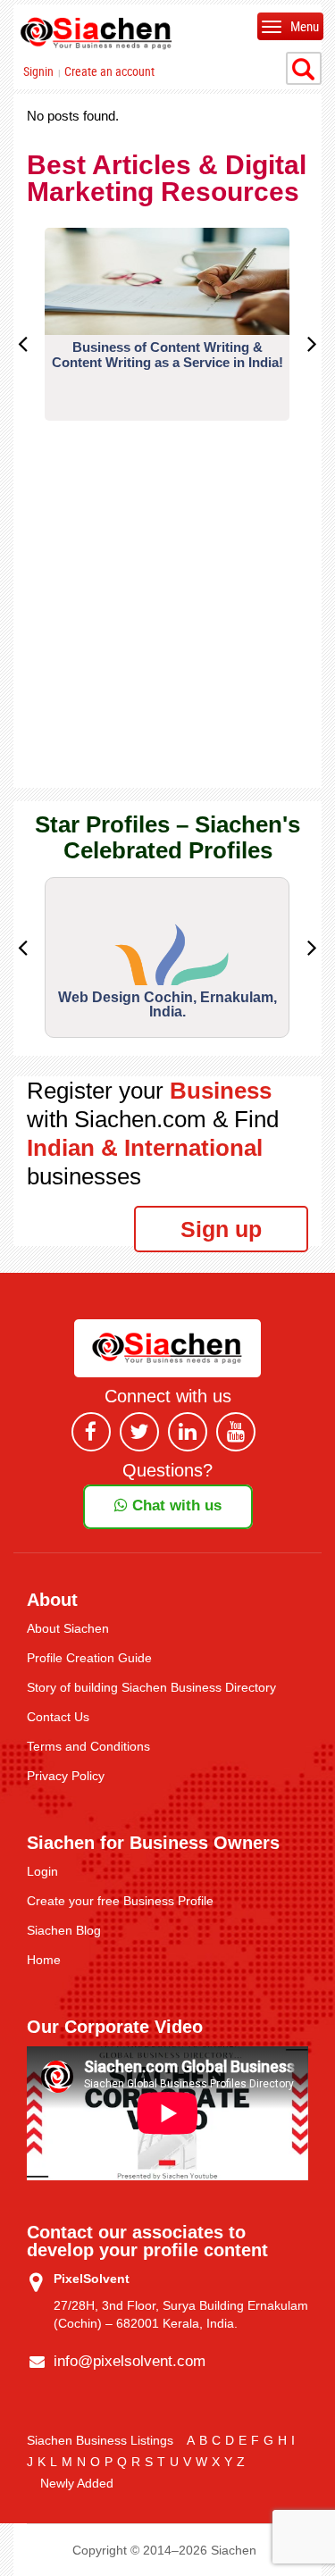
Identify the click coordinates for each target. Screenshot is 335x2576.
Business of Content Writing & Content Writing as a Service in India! (167, 355)
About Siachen (68, 1628)
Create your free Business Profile (120, 1901)
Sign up (221, 1229)
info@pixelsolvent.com (130, 2361)
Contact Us (58, 1717)
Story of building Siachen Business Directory (151, 1687)
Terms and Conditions (88, 1746)
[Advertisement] (167, 620)
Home (44, 1960)
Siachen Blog (64, 1930)
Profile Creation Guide (89, 1658)
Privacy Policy (66, 1776)
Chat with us (175, 1505)
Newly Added (77, 2483)
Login (42, 1871)
